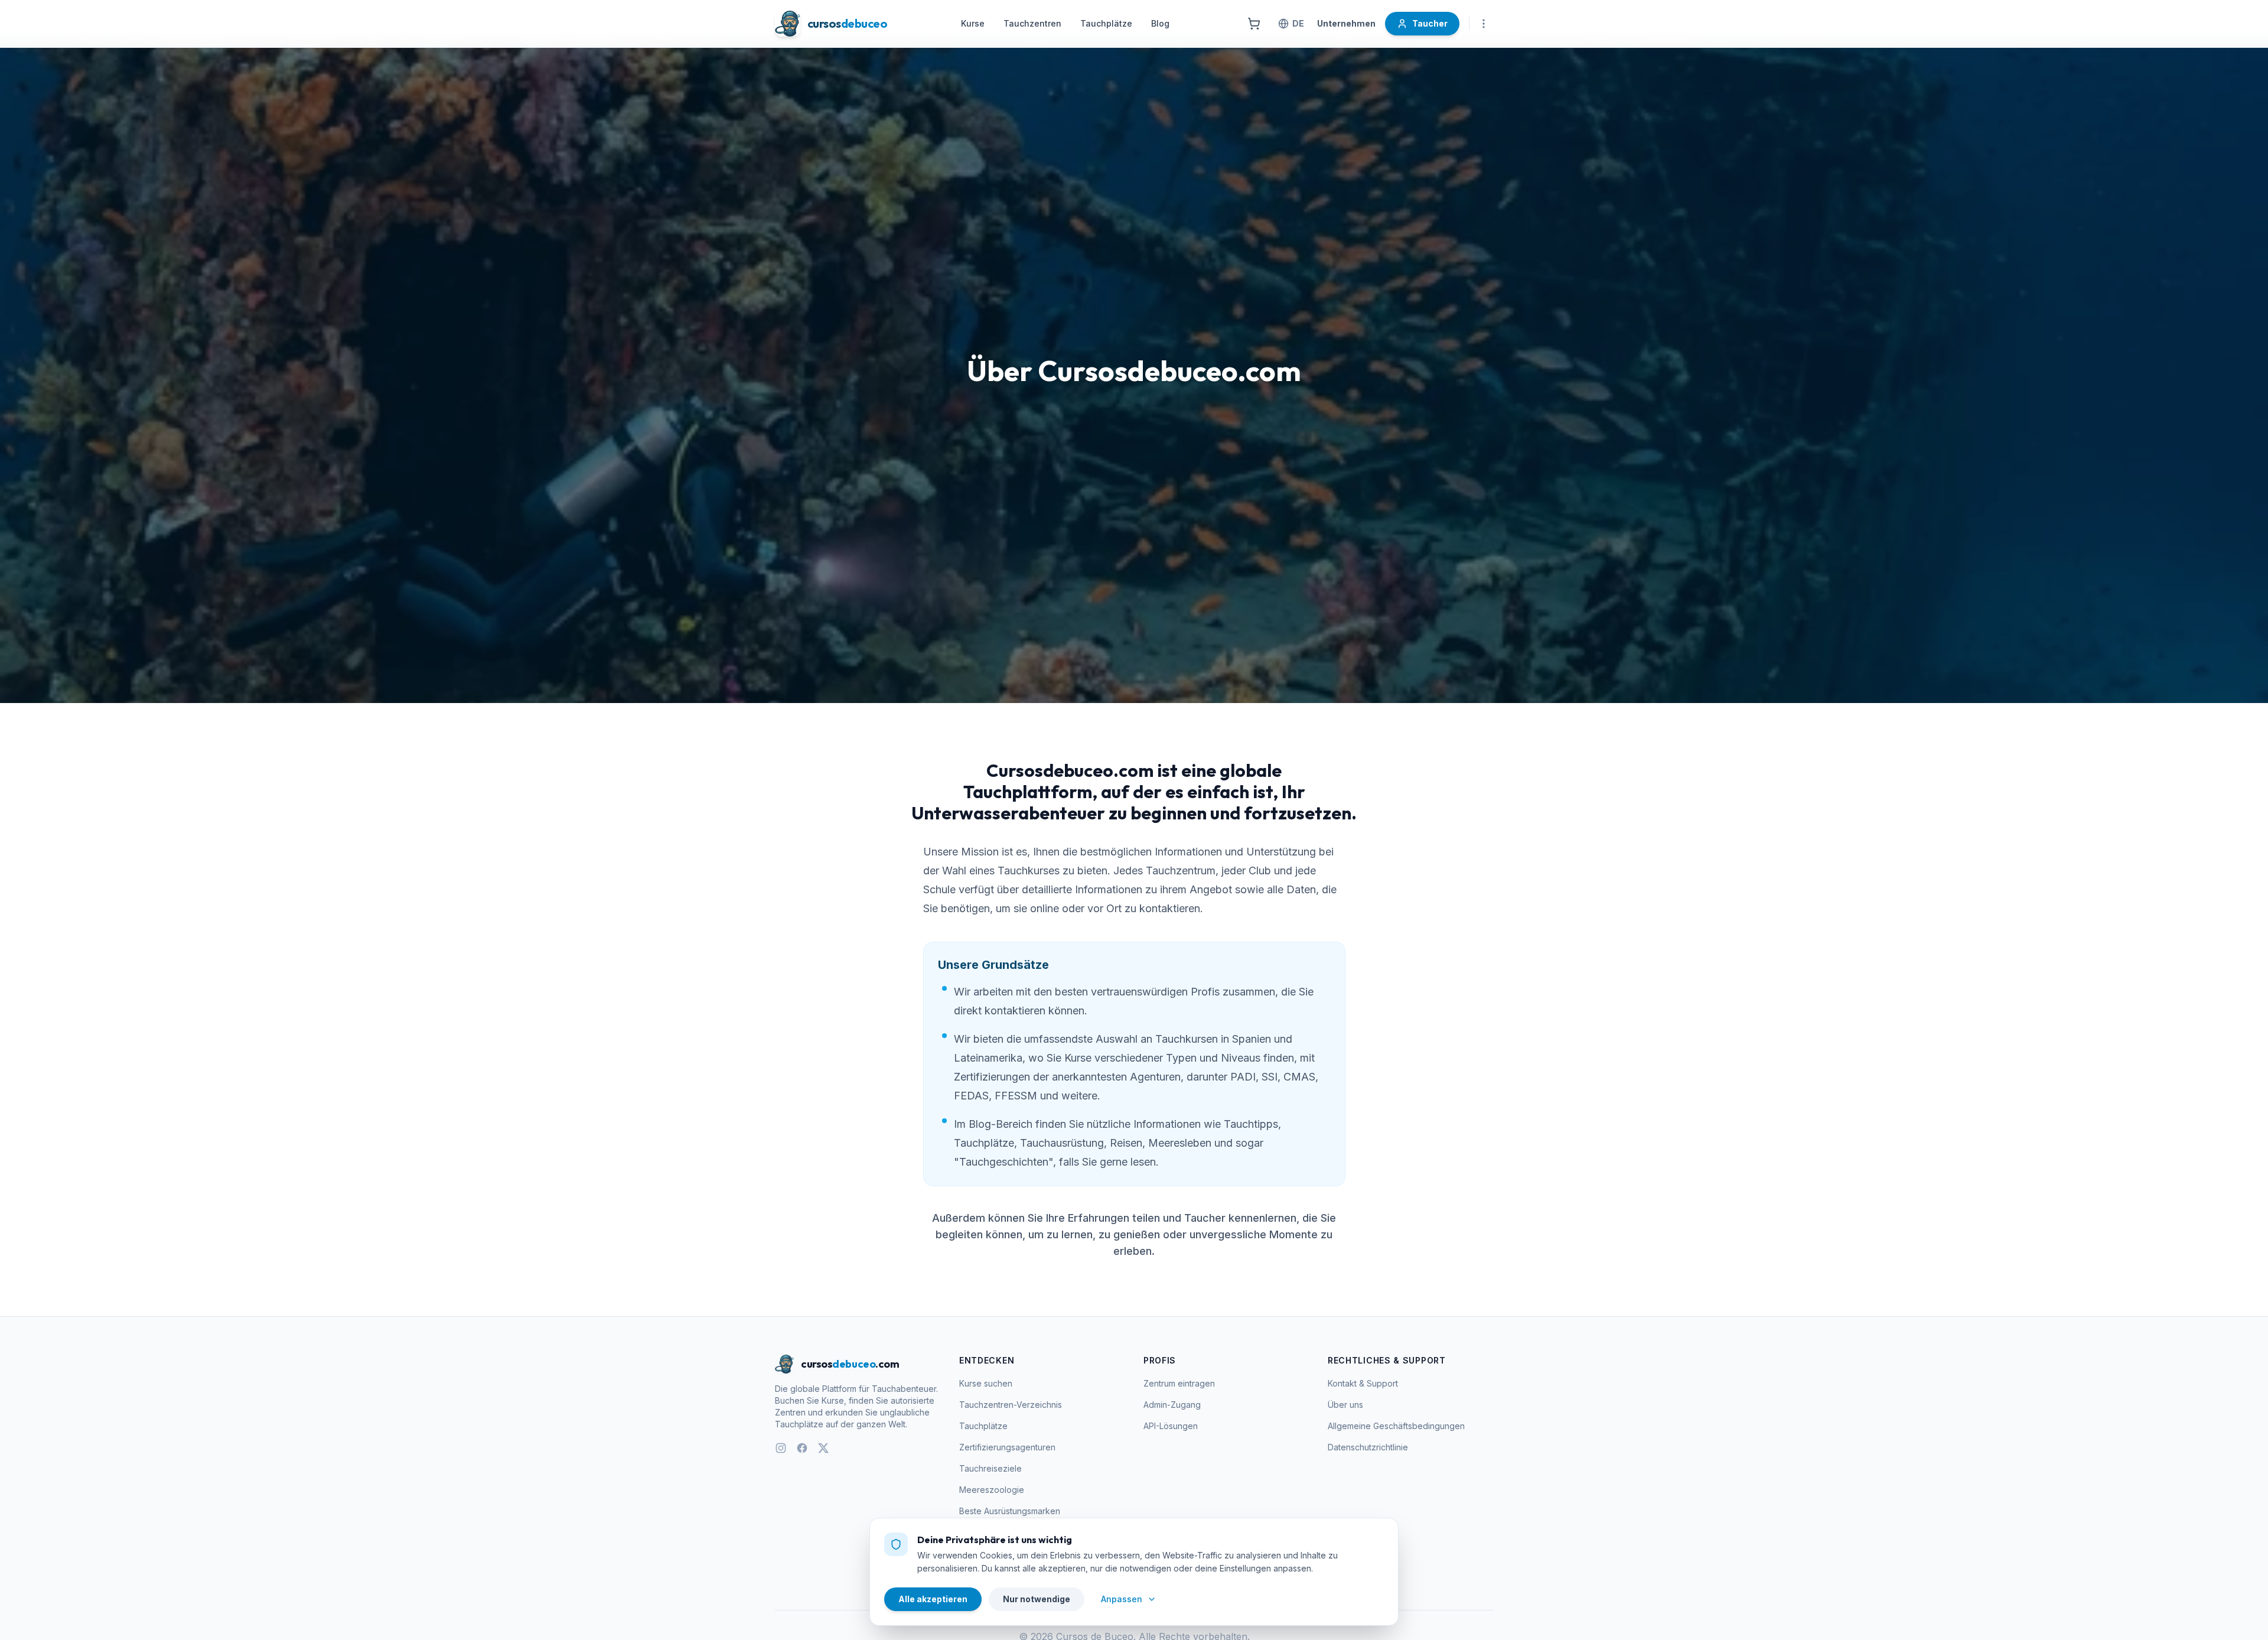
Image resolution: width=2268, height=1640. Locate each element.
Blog (1160, 23)
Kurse (973, 23)
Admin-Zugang (1172, 1405)
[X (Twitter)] (823, 1448)
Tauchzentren (1032, 23)
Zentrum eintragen (1179, 1383)
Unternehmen (1346, 23)
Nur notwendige (1037, 1599)
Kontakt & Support (1363, 1383)
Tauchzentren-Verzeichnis (1011, 1405)
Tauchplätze (1106, 23)
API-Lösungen (1171, 1426)
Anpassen (1122, 1599)
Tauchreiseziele (990, 1468)
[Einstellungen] (1484, 24)
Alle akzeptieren (933, 1599)
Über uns (1345, 1405)
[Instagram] (781, 1448)
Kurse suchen (986, 1383)
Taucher (1430, 23)
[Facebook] (802, 1448)
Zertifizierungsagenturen (1007, 1447)
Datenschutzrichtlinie (1368, 1447)
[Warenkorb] (1254, 24)
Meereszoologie (992, 1490)
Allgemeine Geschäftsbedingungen (1396, 1426)
